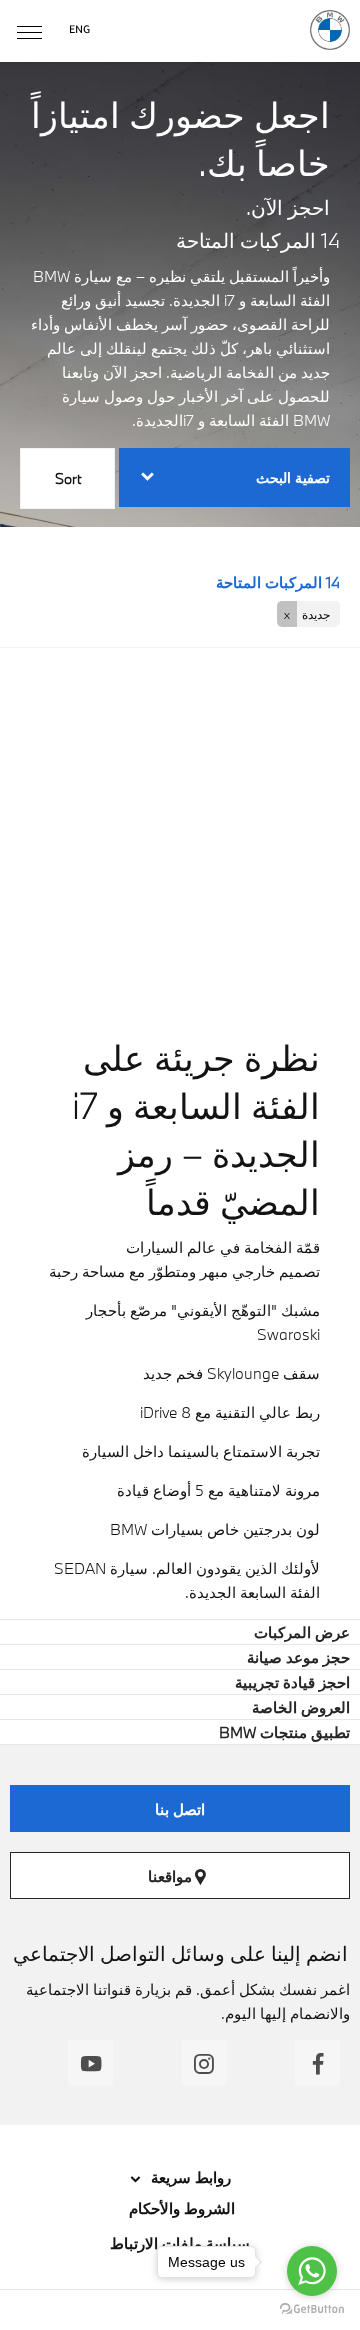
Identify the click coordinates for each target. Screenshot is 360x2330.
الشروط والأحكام (180, 2208)
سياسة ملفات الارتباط (180, 2243)
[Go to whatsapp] (312, 2271)
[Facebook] (317, 2062)
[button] (308, 614)
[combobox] (67, 481)
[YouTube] (90, 2062)
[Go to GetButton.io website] (312, 2309)
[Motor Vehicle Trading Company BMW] (330, 30)
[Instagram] (204, 2062)
